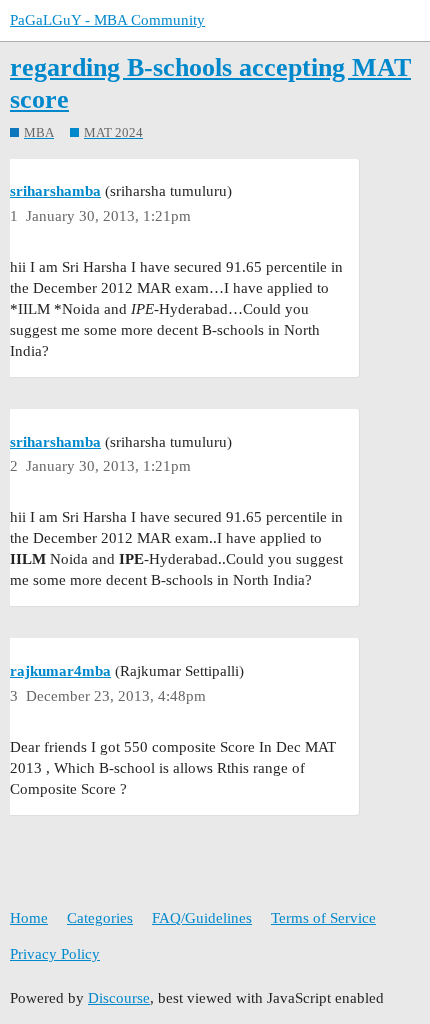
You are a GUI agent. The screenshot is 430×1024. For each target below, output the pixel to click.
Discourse (119, 998)
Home (29, 918)
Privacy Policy (55, 954)
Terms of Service (323, 918)
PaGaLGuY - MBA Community (107, 20)
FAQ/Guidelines (202, 918)
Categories (100, 918)
